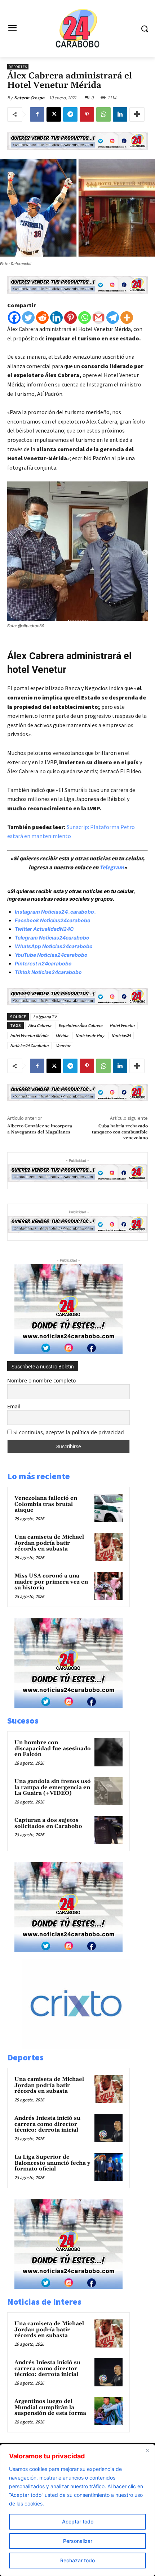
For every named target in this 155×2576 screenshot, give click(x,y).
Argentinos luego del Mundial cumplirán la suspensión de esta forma (50, 2407)
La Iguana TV (45, 1017)
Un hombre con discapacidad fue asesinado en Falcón (53, 1748)
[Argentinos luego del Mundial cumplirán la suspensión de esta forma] (108, 2411)
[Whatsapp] (85, 318)
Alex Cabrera (40, 1025)
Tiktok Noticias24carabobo (48, 972)
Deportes (18, 67)
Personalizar (78, 2541)
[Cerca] (147, 2450)
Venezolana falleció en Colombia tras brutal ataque (46, 1504)
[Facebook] (37, 114)
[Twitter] (28, 318)
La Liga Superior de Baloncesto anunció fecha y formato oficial (52, 2163)
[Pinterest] (87, 114)
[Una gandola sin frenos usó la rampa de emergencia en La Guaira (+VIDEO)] (108, 1791)
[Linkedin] (120, 114)
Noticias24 (121, 1035)
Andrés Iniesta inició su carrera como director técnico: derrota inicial (47, 2124)
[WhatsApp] (103, 114)
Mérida (62, 1035)
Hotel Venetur (122, 1025)
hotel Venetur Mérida (29, 1035)
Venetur (63, 1045)
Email (14, 1406)
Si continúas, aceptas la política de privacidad (69, 1432)
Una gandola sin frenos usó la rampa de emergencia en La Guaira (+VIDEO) (53, 1787)
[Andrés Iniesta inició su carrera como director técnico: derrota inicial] (108, 2128)
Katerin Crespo (29, 98)
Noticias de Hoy (90, 1035)
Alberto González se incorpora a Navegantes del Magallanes (40, 1129)
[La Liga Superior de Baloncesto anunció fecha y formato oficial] (108, 2167)
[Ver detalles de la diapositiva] (84, 2047)
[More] (137, 114)
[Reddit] (42, 318)
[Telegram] (70, 114)
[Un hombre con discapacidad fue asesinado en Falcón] (108, 1752)
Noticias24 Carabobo (29, 1045)
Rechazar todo (77, 2560)
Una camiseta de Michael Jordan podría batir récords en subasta (49, 1543)
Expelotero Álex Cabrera (80, 1025)
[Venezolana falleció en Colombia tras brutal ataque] (108, 1508)
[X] (54, 114)
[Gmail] (99, 318)
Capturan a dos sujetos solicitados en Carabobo (48, 1823)
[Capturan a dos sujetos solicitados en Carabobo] (108, 1830)
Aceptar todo (78, 2521)
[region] (77, 2510)
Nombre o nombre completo (41, 1380)
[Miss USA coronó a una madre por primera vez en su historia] (108, 1586)
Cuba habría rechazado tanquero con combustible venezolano (120, 1132)
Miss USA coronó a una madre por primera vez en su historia (51, 1582)
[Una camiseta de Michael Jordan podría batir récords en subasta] (108, 1547)
